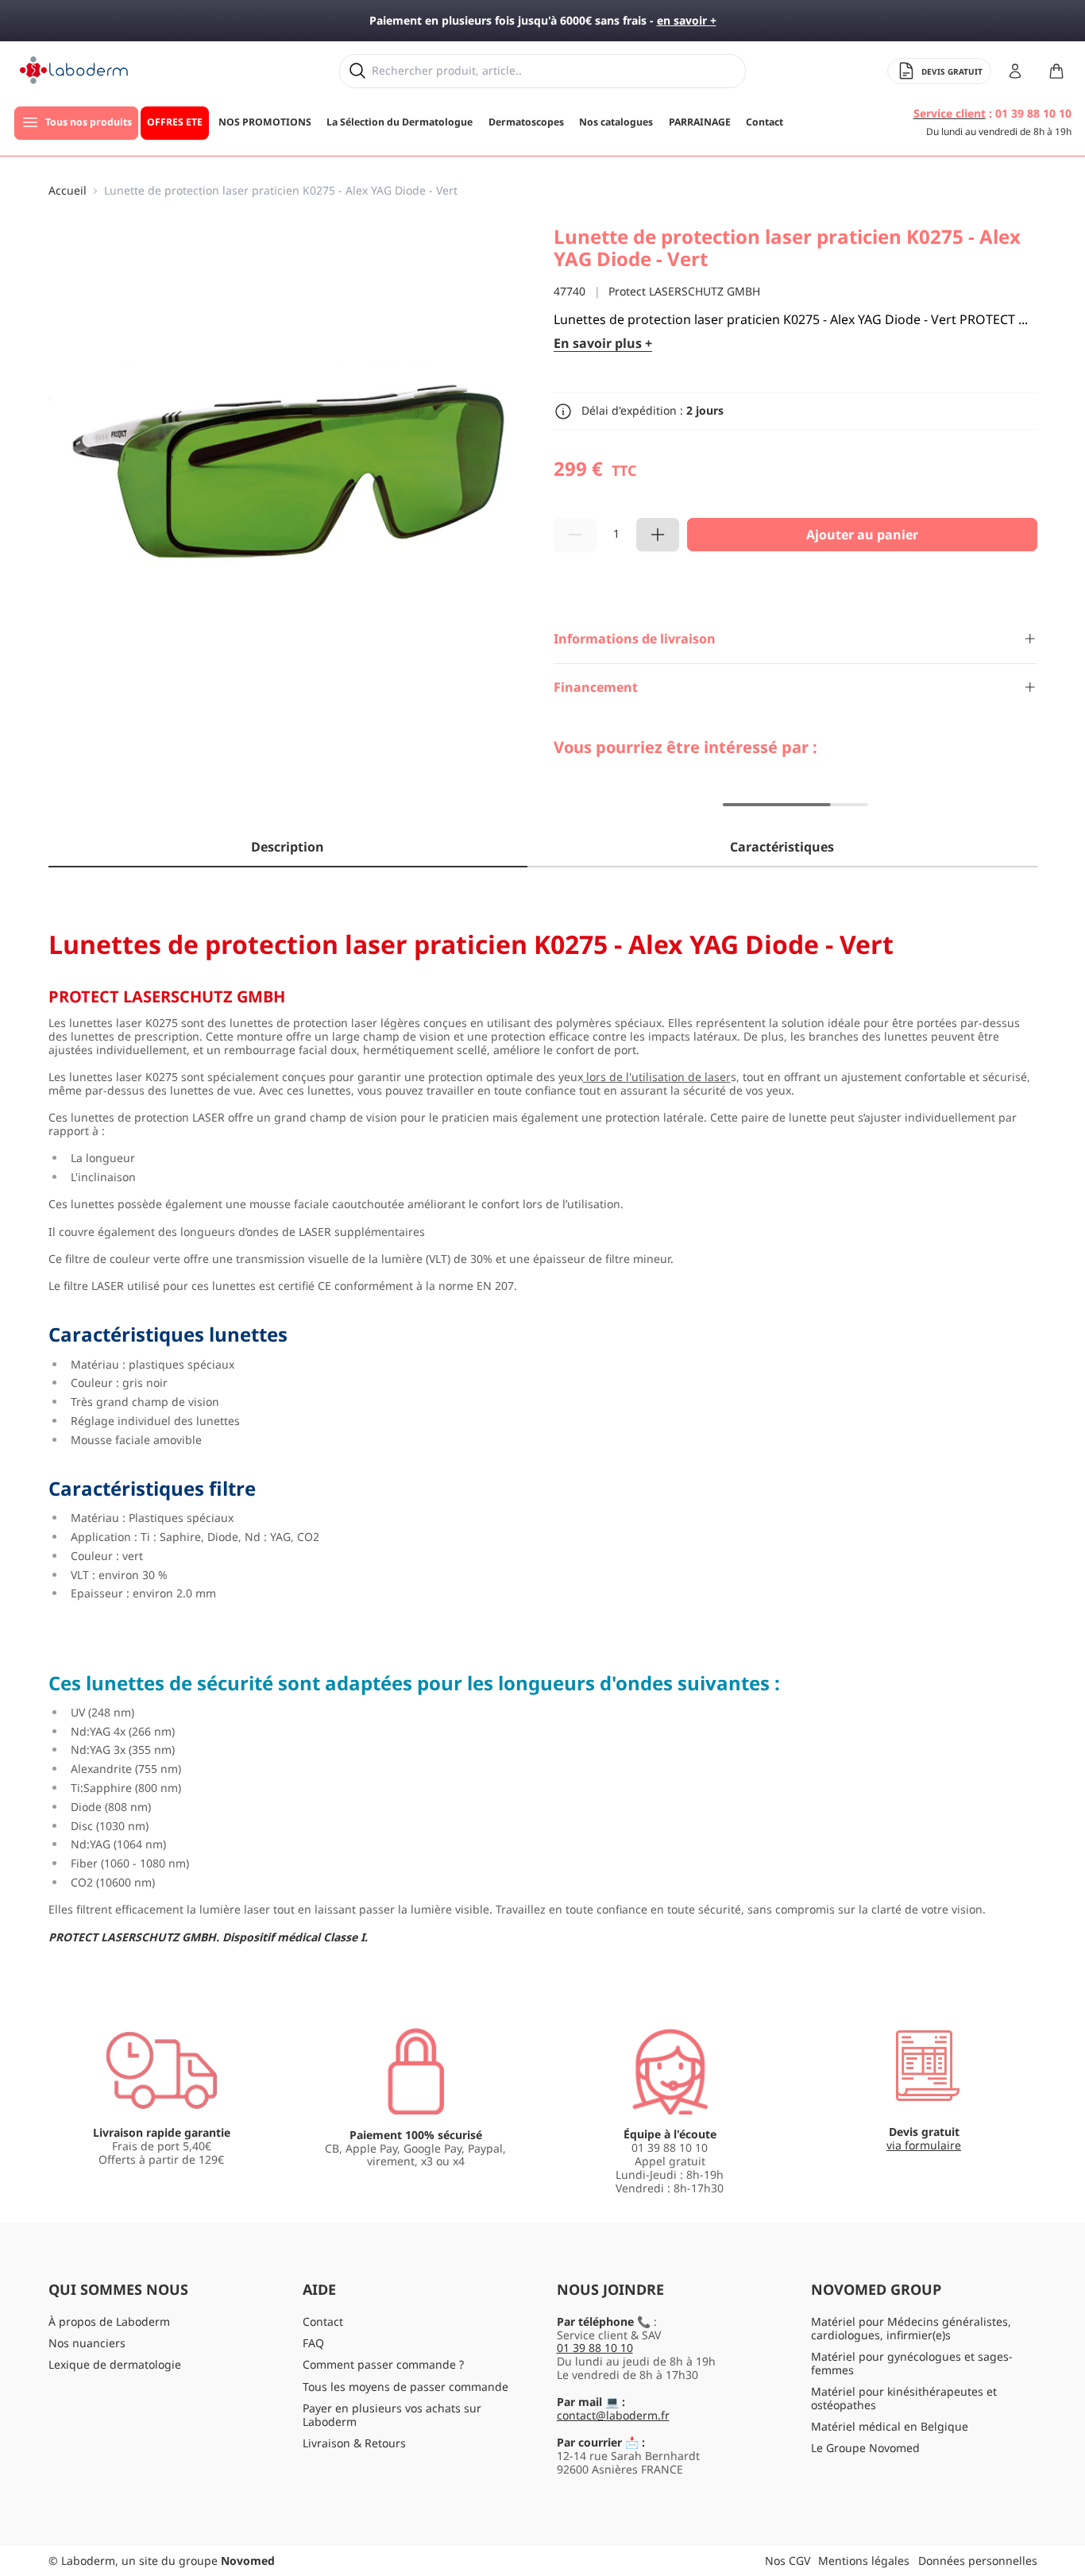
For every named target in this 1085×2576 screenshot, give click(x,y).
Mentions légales (864, 2561)
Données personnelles (978, 2561)
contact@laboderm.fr (613, 2415)
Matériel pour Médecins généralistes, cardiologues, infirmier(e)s (911, 2328)
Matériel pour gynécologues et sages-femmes (912, 2363)
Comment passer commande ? (383, 2364)
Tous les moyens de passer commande (405, 2387)
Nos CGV (788, 2561)
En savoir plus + (603, 344)
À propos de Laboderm (109, 2321)
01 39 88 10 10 (595, 2348)
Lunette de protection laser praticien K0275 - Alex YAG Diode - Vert (281, 191)
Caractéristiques (782, 847)
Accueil (68, 191)
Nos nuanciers (87, 2343)
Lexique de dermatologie (115, 2364)
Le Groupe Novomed (865, 2448)
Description (288, 847)
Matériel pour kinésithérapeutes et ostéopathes (904, 2398)
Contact (323, 2321)
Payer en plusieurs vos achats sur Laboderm (392, 2415)
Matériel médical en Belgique (890, 2426)
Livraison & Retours (354, 2443)
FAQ (313, 2343)
